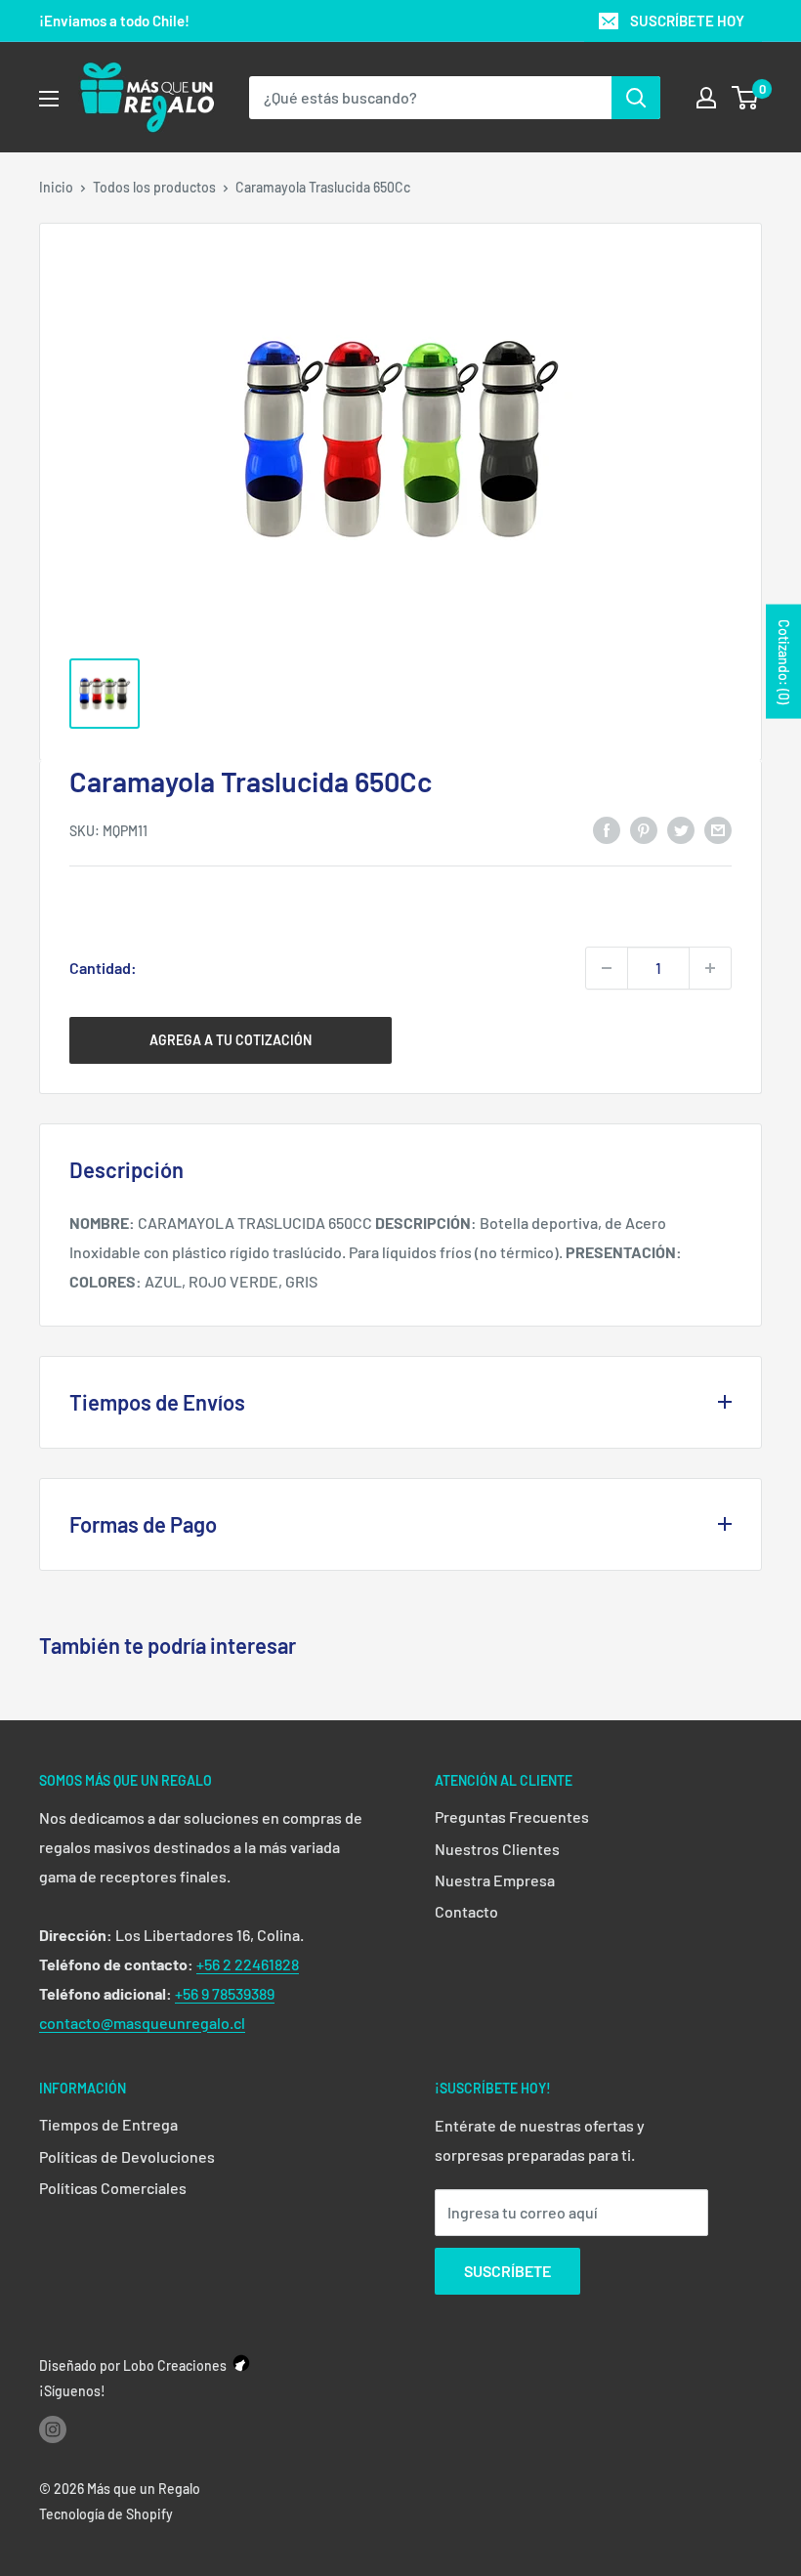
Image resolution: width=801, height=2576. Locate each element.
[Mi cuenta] (706, 98)
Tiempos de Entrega (108, 2124)
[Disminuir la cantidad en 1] (607, 968)
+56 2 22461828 (248, 1964)
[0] (746, 98)
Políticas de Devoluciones (127, 2156)
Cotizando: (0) (784, 662)
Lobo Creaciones (175, 2365)
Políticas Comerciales (113, 2188)
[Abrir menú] (49, 99)
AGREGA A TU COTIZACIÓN (231, 1040)
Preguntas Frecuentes (512, 1816)
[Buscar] (636, 98)
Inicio (56, 187)
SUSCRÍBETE (507, 2271)
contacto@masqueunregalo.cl (142, 2023)
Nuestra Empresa (495, 1880)
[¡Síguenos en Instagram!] (53, 2429)
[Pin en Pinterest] (644, 829)
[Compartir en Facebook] (607, 829)
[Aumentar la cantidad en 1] (710, 968)
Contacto (466, 1911)
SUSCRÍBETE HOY (687, 21)
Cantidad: (103, 968)
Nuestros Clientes (497, 1849)
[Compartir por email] (718, 829)
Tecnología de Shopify (106, 2514)
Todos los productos (154, 187)
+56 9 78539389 (225, 1993)
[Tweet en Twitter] (681, 829)
